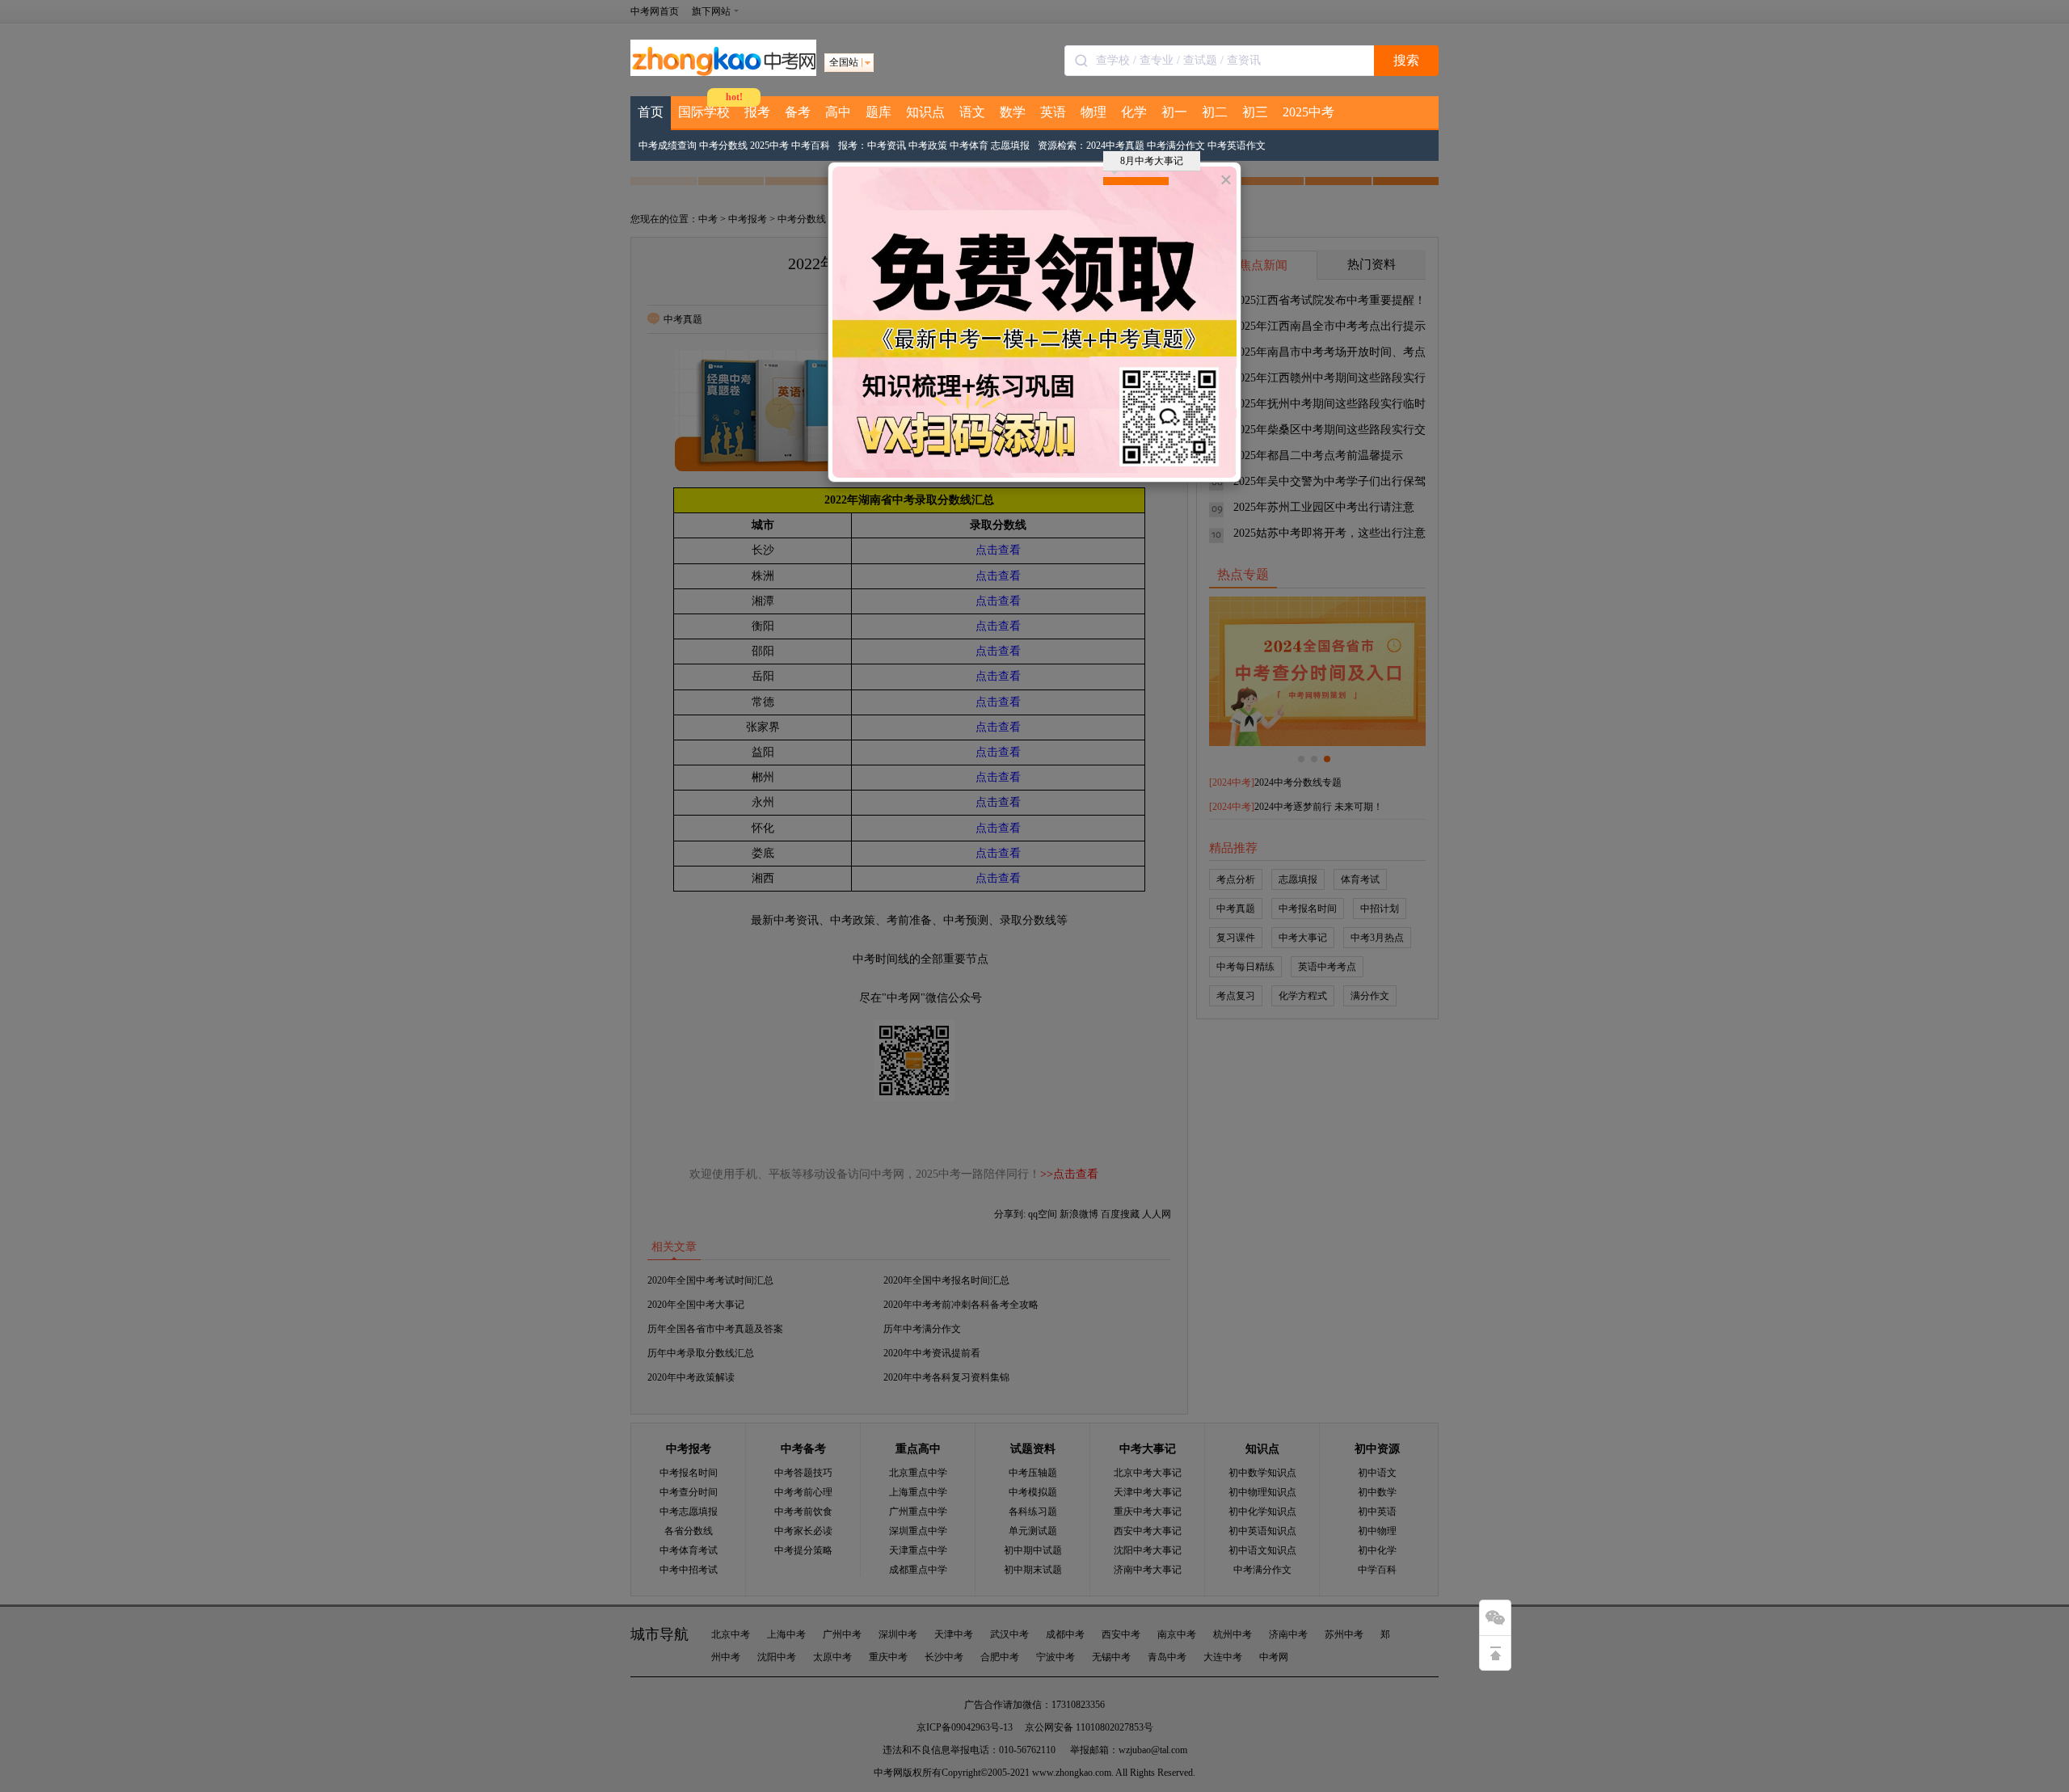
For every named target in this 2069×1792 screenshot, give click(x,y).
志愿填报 (1010, 145)
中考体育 (969, 145)
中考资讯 (887, 145)
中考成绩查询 (668, 145)
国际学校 (704, 112)
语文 (972, 112)
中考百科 (811, 145)
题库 (879, 112)
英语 (1053, 112)
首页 (651, 112)
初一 (1174, 112)
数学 (1013, 112)
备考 (798, 112)
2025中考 (1308, 112)
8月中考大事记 (1152, 161)
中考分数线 (723, 145)
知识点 (925, 112)
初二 (1215, 112)
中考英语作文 (1237, 145)
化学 (1134, 112)
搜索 (1406, 60)
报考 (757, 112)
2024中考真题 (1115, 145)
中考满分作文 (1176, 145)
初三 (1255, 112)
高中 (838, 112)
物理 (1093, 112)
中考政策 (928, 145)
